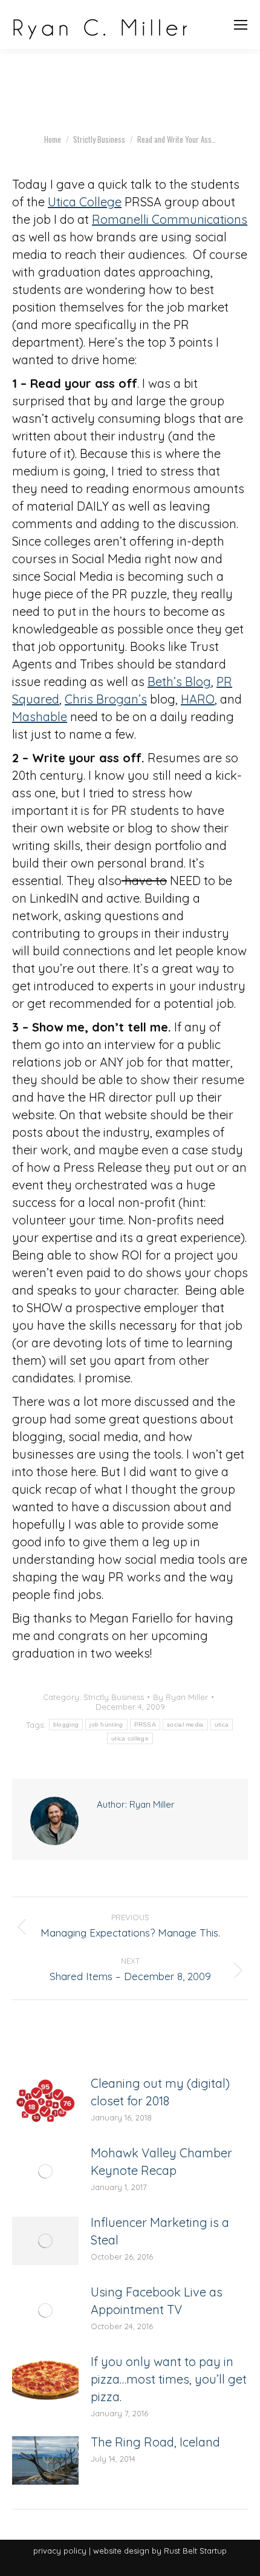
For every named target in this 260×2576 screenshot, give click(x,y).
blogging (66, 1724)
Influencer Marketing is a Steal (160, 2231)
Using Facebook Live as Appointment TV (157, 2301)
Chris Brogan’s (106, 699)
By (180, 1697)
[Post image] (45, 2102)
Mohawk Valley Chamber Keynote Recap (161, 2162)
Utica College (85, 202)
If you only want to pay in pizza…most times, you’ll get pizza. (169, 2379)
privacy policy (60, 2551)
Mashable (40, 717)
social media (185, 1724)
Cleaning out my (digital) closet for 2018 (160, 2092)
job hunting (106, 1724)
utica (222, 1724)
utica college (130, 1738)
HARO (198, 699)
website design (121, 2551)
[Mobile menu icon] (241, 25)
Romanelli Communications (170, 219)
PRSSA (145, 1724)
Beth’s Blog (179, 682)
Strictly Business (114, 1697)
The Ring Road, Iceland (155, 2442)
